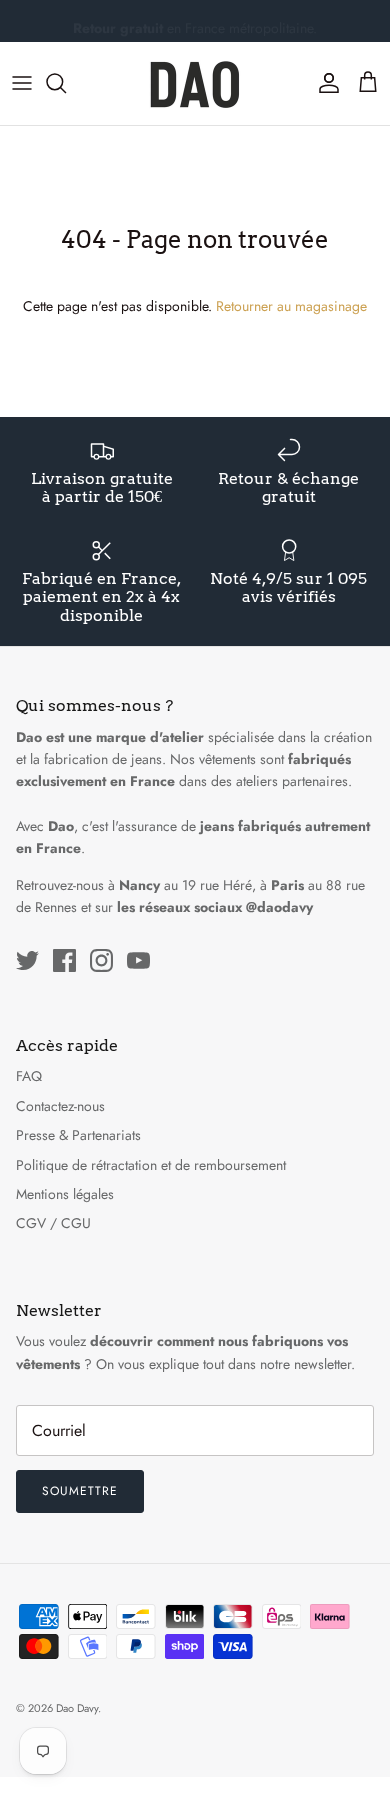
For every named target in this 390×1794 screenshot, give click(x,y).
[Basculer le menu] (22, 83)
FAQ (29, 1076)
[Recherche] (66, 83)
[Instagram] (101, 960)
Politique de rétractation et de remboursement (151, 1165)
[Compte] (324, 83)
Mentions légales (65, 1194)
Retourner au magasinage (291, 306)
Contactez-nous (60, 1106)
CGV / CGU (53, 1223)
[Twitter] (27, 960)
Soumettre (80, 1491)
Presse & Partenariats (78, 1135)
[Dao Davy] (195, 83)
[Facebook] (64, 960)
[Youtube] (138, 960)
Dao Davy (77, 1708)
